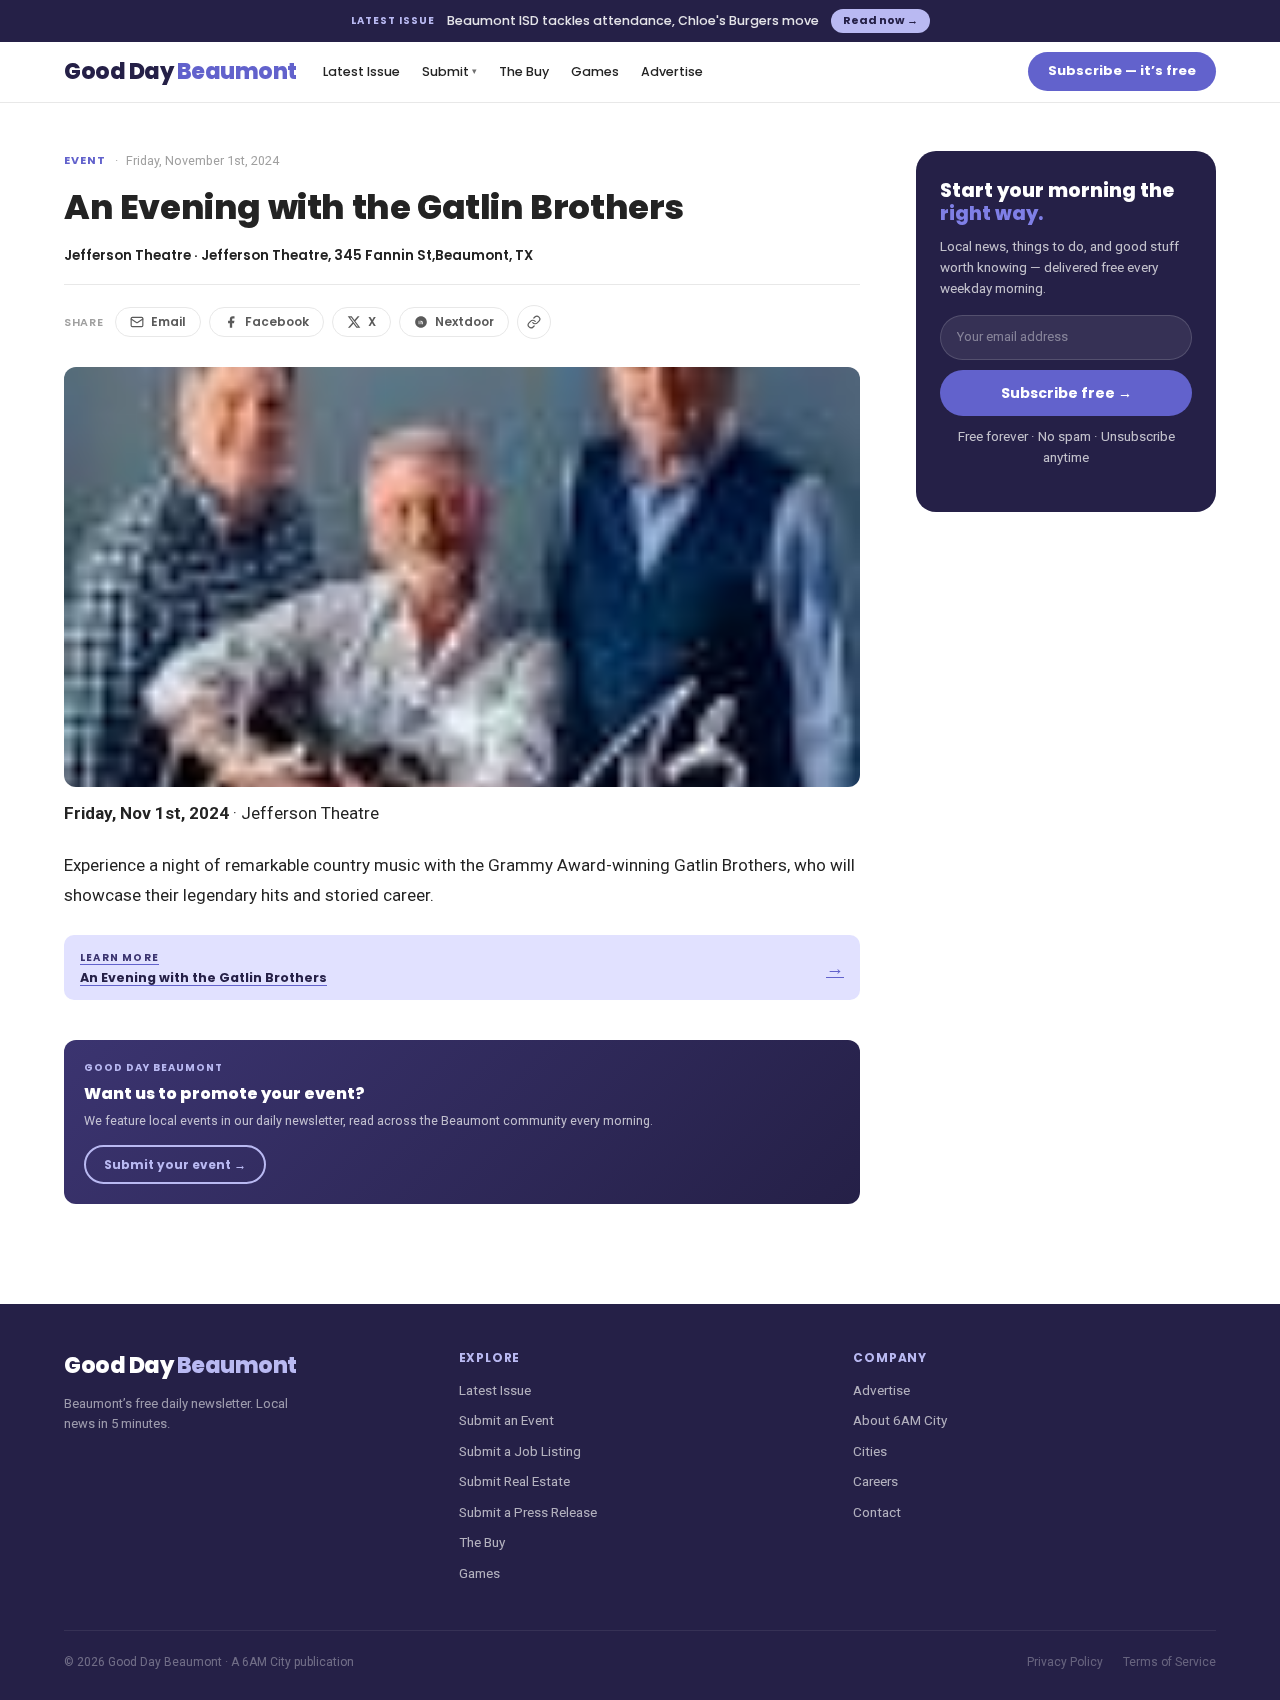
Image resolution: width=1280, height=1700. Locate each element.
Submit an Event (506, 1420)
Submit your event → (175, 1164)
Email (168, 321)
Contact (877, 1512)
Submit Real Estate (514, 1481)
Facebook (277, 321)
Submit (449, 71)
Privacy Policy (1065, 1662)
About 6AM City (900, 1420)
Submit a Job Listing (520, 1451)
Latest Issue (361, 71)
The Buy (524, 71)
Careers (875, 1481)
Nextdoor (464, 321)
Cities (870, 1451)
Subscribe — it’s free (1122, 70)
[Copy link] (534, 322)
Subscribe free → (1066, 393)
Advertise (672, 71)
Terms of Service (1169, 1662)
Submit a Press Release (528, 1512)
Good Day (180, 71)
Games (595, 71)
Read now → (880, 20)
